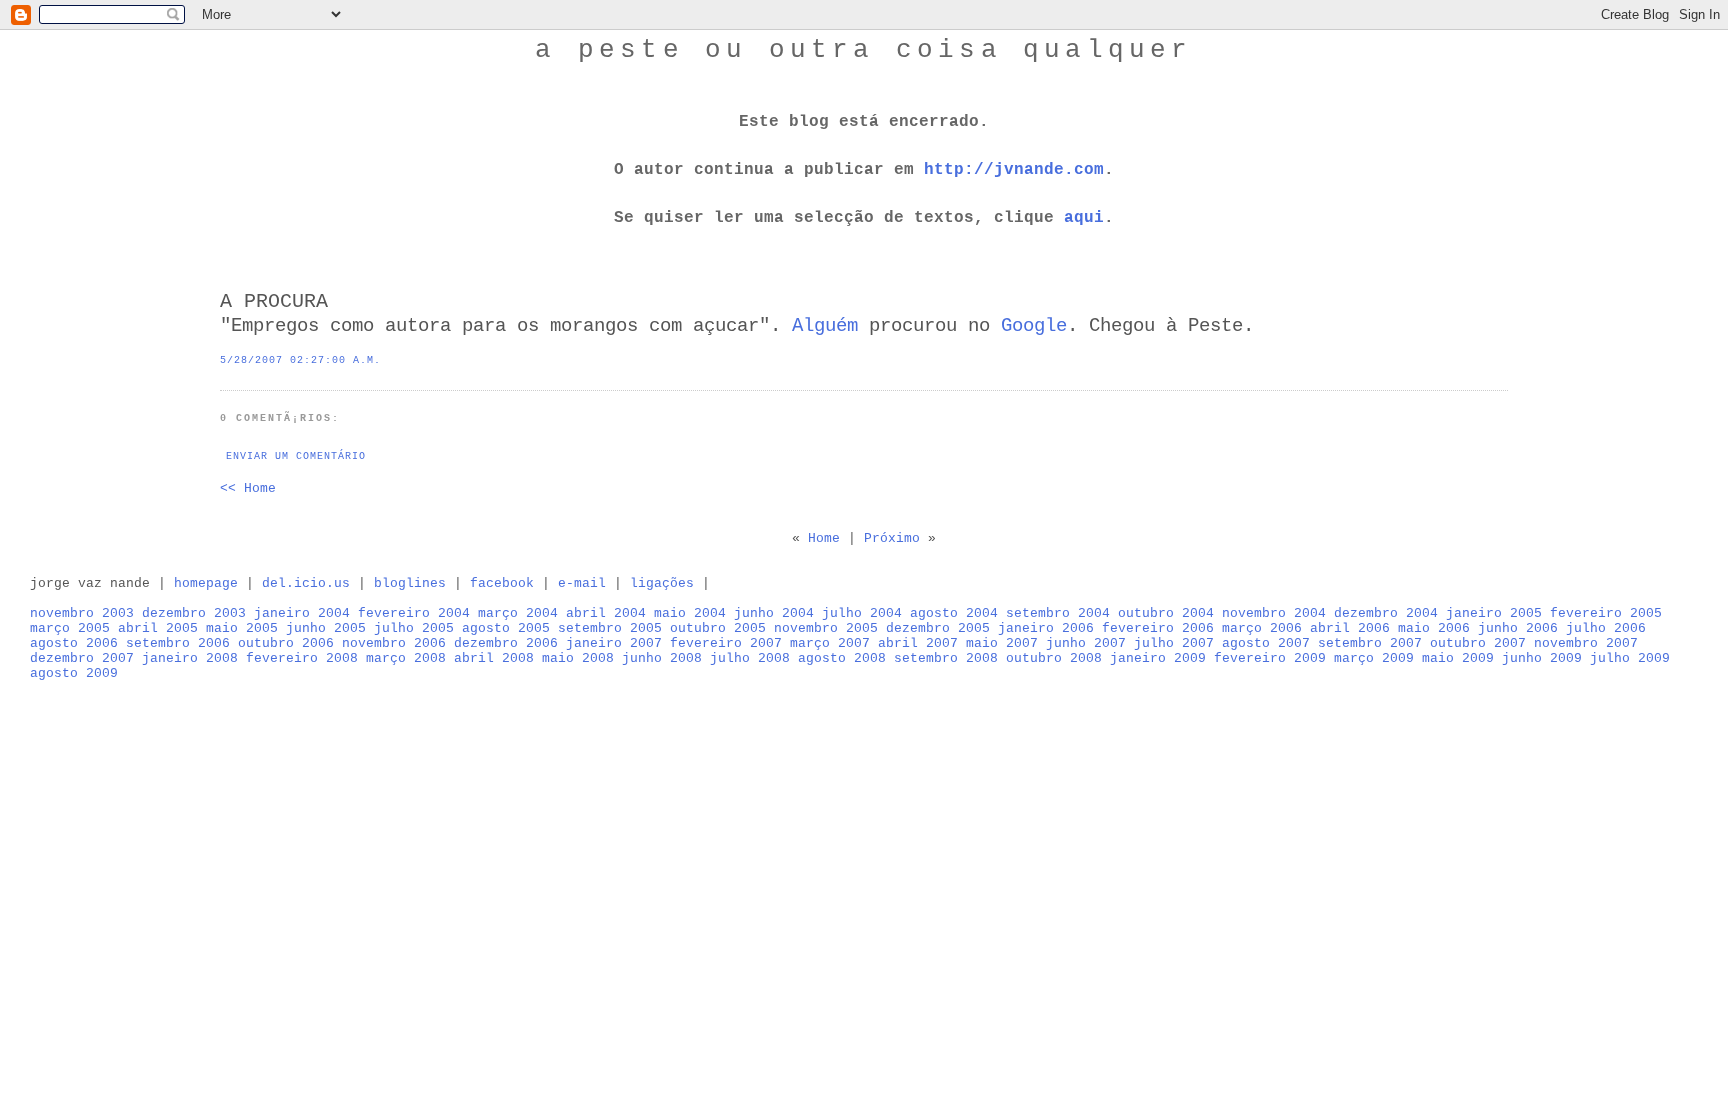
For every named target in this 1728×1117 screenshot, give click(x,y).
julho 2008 (750, 658)
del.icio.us (306, 583)
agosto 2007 (1266, 643)
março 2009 (1374, 658)
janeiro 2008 (190, 658)
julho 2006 (1606, 628)
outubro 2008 (1054, 658)
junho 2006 (1518, 628)
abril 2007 (918, 643)
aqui (1084, 218)
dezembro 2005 (938, 628)
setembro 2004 (1058, 613)
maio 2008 (578, 658)
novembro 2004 (1274, 613)
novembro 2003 (82, 613)
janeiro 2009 (1158, 658)
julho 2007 (1174, 643)
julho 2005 (414, 628)
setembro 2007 (1370, 643)
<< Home (248, 488)
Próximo (892, 538)
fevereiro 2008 (302, 658)
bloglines (410, 583)
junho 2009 (1542, 658)
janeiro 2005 (1494, 613)
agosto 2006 (74, 643)
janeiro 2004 (302, 613)
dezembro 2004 (1386, 613)
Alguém (825, 326)
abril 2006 (1350, 628)
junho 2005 (326, 628)
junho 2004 (774, 613)
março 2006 (1262, 628)
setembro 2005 (610, 628)
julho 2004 (862, 613)
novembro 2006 (394, 643)
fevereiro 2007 (726, 643)
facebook (502, 583)
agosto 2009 (74, 673)
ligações (662, 583)
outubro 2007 (1478, 643)
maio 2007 (1002, 643)
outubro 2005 (718, 628)
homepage (206, 583)
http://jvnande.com (1014, 170)
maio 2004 (690, 613)
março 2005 (70, 628)
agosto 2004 (954, 613)
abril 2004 (606, 613)
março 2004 (518, 613)
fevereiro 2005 (1606, 613)
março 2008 (406, 658)
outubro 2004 (1166, 613)
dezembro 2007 (82, 658)
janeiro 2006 (1046, 628)
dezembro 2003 (194, 613)
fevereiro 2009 (1270, 658)
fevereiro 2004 (414, 613)
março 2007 (830, 643)
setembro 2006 (178, 643)
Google (1034, 326)
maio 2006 (1434, 628)
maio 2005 (242, 628)
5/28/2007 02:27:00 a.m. (300, 360)
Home (824, 538)
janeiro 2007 (614, 643)
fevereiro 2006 (1158, 628)
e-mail (582, 583)
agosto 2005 (506, 628)
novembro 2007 (1586, 643)
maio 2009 (1458, 658)
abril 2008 (494, 658)
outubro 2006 (286, 643)
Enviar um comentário (296, 456)
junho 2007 (1086, 643)
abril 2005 (158, 628)
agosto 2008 (842, 658)
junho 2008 (662, 658)
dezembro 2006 (506, 643)
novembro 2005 (826, 628)
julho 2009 (1630, 658)
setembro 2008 (946, 658)
